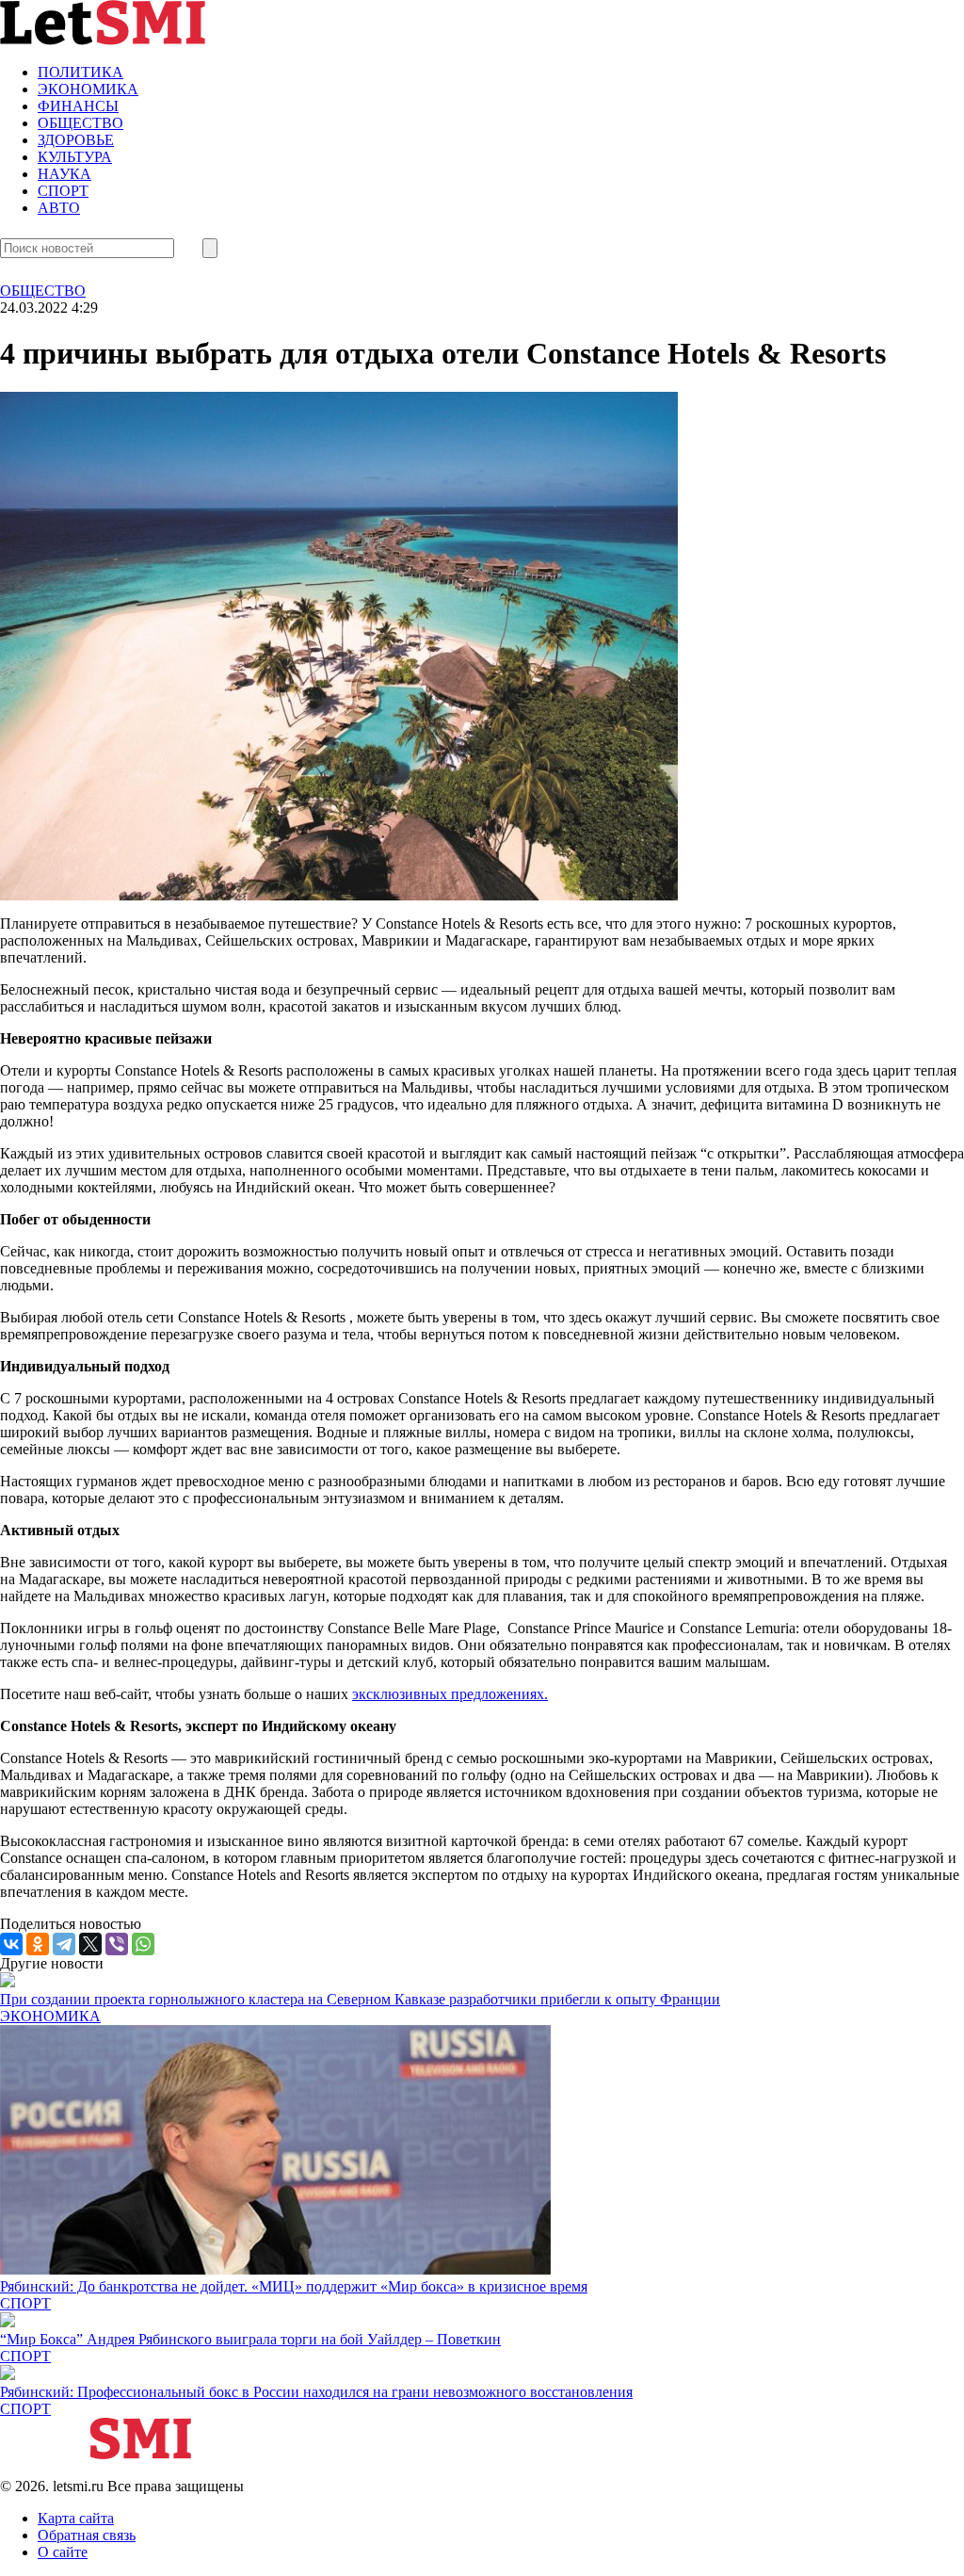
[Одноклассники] (38, 1944)
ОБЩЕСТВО (80, 123)
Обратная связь (87, 2535)
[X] (90, 1944)
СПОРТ (63, 191)
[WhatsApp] (143, 1944)
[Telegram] (64, 1944)
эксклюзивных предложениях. (450, 1694)
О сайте (63, 2552)
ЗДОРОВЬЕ (76, 140)
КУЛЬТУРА (75, 157)
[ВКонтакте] (11, 1944)
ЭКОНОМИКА (88, 89)
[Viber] (117, 1944)
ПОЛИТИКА (80, 72)
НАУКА (64, 174)
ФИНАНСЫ (78, 106)
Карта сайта (76, 2518)
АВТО (59, 208)
